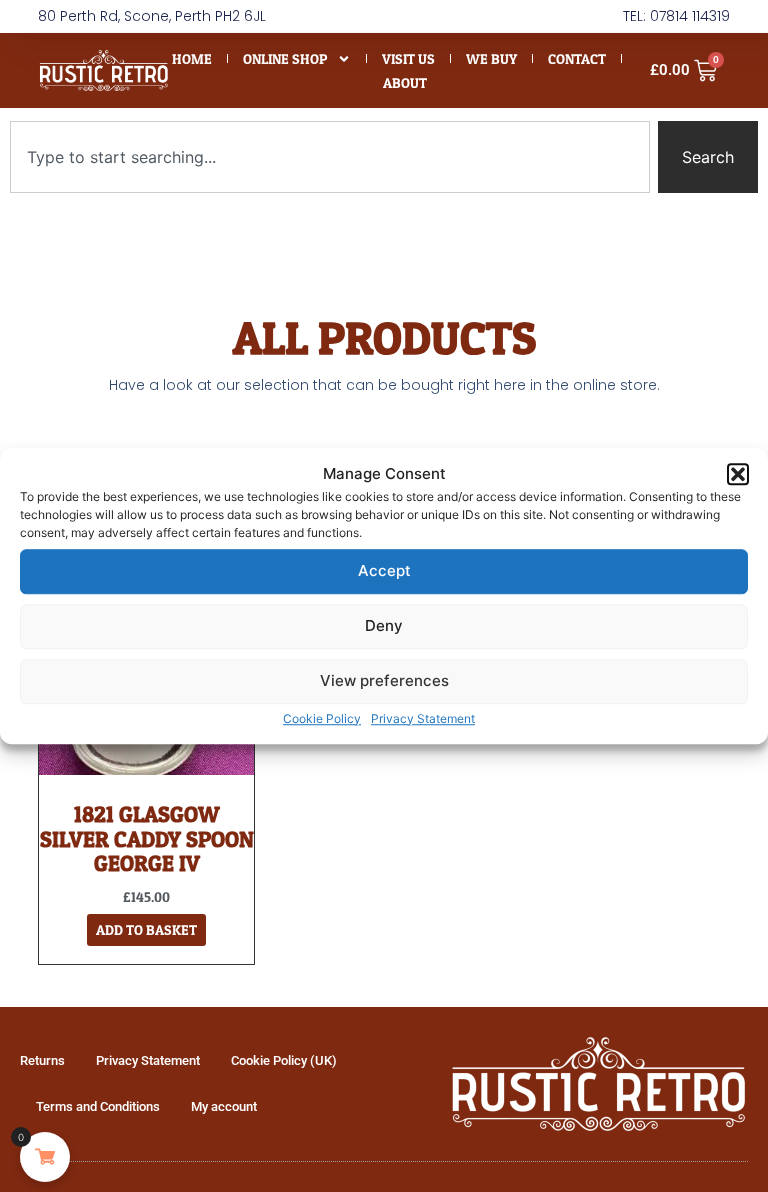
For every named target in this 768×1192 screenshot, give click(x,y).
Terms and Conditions (98, 1106)
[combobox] (330, 157)
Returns (42, 1060)
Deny (384, 625)
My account (224, 1106)
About (405, 82)
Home (192, 58)
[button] (738, 475)
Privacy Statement (423, 718)
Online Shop (285, 58)
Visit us (408, 58)
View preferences (384, 680)
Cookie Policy (322, 718)
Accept (384, 570)
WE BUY (491, 58)
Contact (577, 58)
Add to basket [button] (146, 929)
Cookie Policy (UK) (284, 1060)
